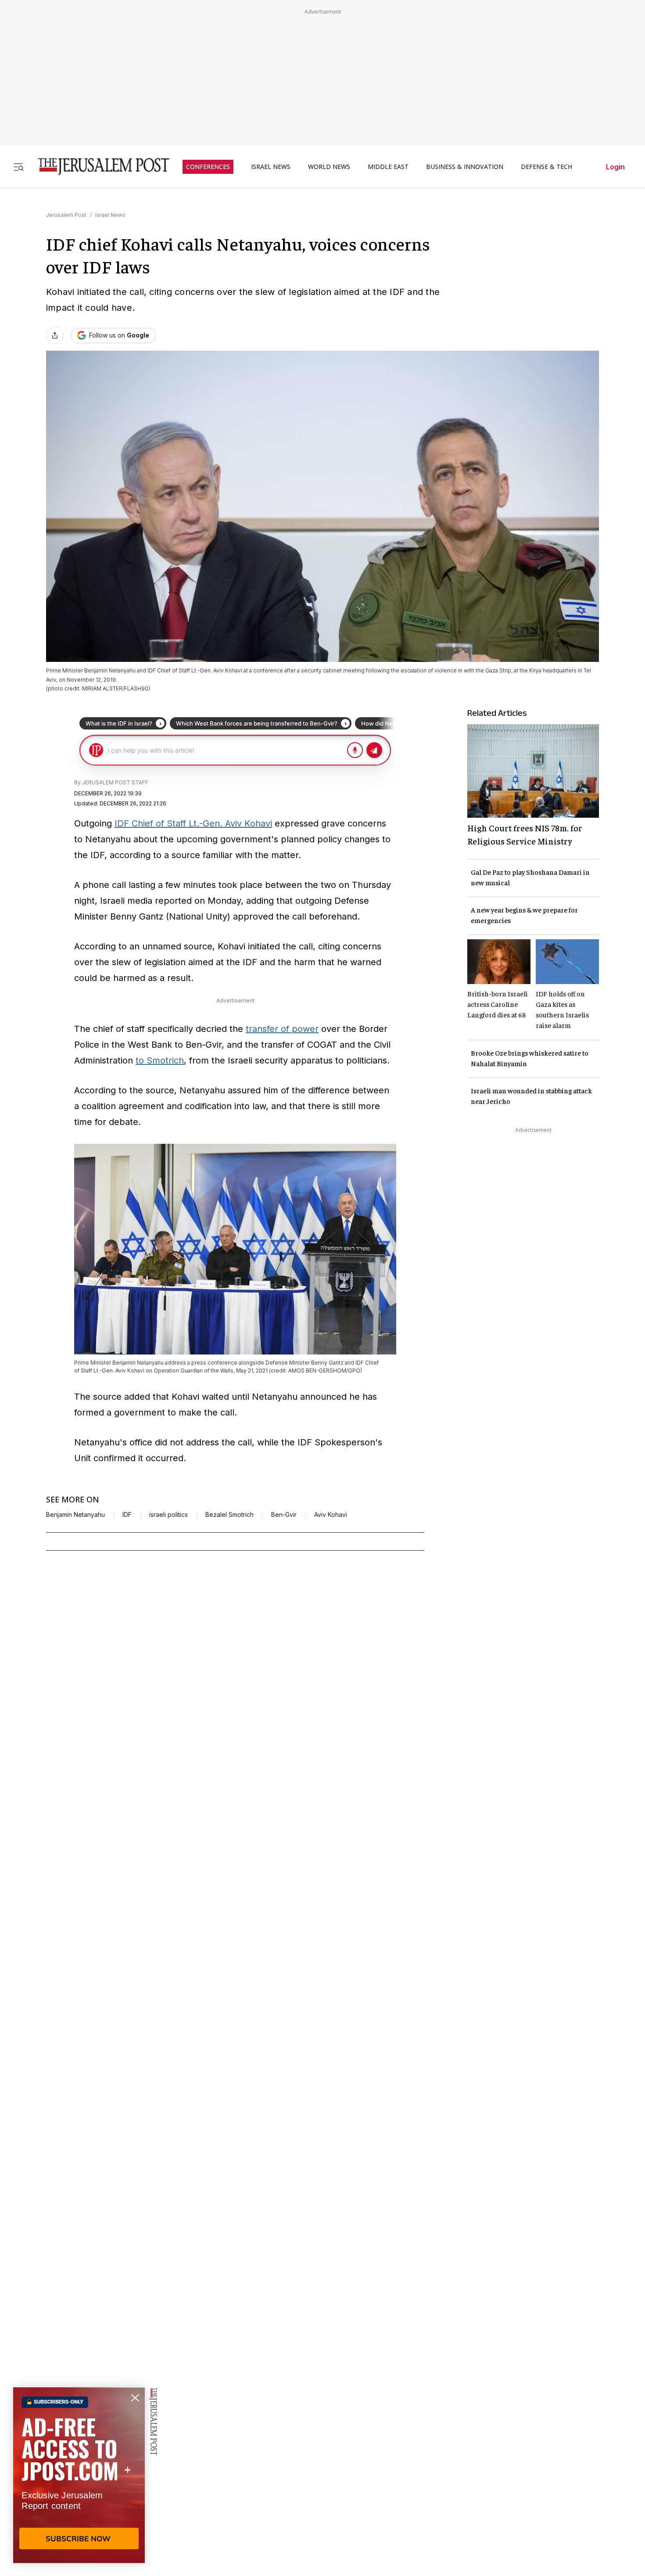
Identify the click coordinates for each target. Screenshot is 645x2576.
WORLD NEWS (329, 167)
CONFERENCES (208, 167)
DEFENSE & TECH (546, 167)
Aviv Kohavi (331, 1515)
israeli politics (168, 1515)
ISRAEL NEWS (271, 167)
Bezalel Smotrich (229, 1515)
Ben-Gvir (284, 1515)
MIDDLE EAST (388, 167)
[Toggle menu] (18, 167)
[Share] (55, 335)
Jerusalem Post (66, 215)
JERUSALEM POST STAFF (115, 782)
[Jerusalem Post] (98, 167)
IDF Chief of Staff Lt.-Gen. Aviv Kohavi (193, 823)
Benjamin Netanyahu (75, 1515)
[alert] (79, 2475)
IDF (127, 1515)
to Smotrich (160, 1060)
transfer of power (282, 1029)
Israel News (110, 215)
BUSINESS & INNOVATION (465, 167)
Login (615, 167)
